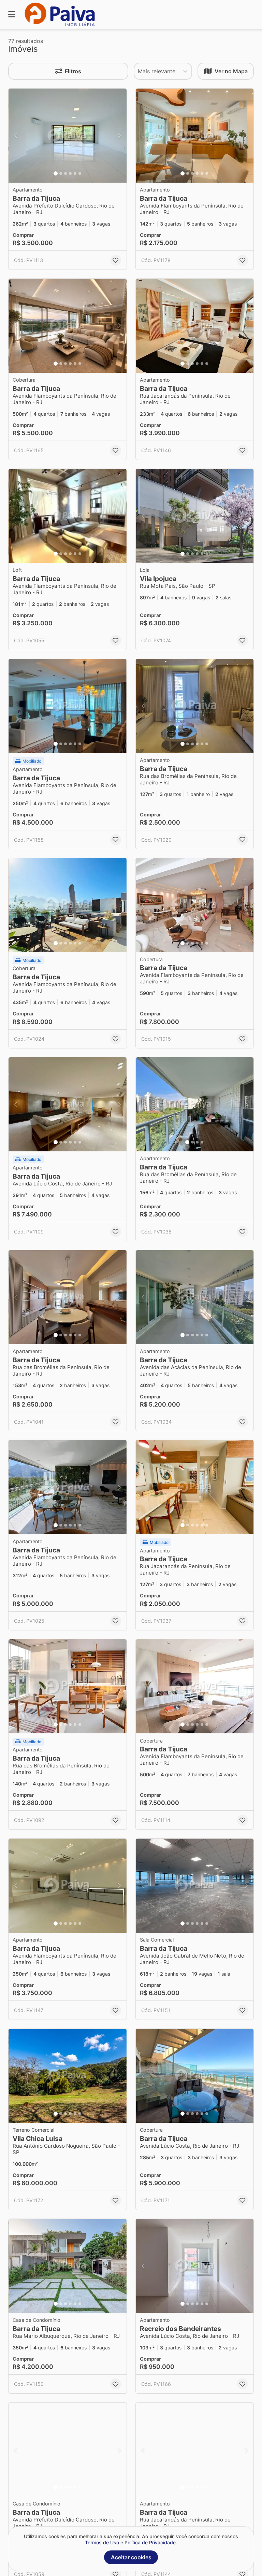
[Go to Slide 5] (75, 173)
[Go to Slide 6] (80, 173)
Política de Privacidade (150, 2542)
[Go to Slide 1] (56, 173)
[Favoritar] (116, 260)
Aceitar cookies (131, 2557)
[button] (68, 136)
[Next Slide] (119, 136)
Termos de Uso (102, 2542)
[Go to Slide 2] (61, 173)
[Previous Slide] (16, 136)
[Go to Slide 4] (70, 173)
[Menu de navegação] (12, 14)
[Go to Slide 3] (65, 173)
